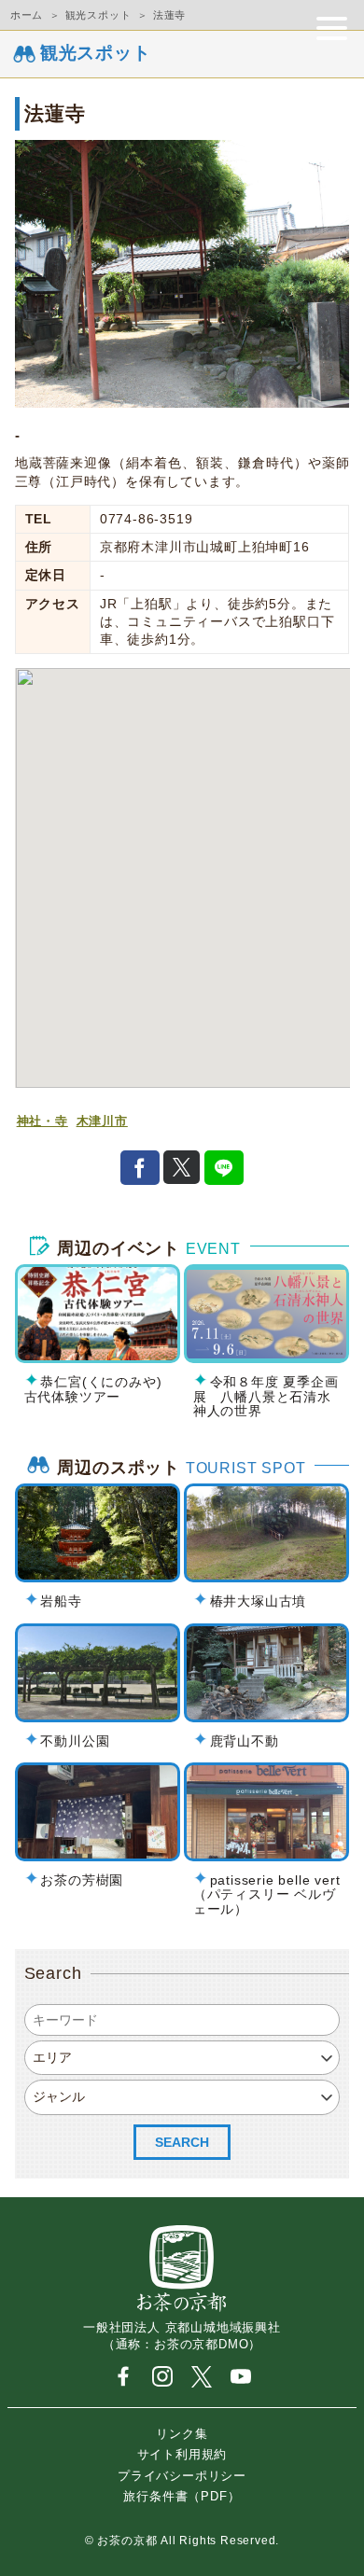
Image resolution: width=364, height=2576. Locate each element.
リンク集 (182, 2434)
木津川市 (102, 1121)
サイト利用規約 (182, 2454)
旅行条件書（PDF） (182, 2496)
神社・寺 (42, 1121)
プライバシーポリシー (182, 2475)
